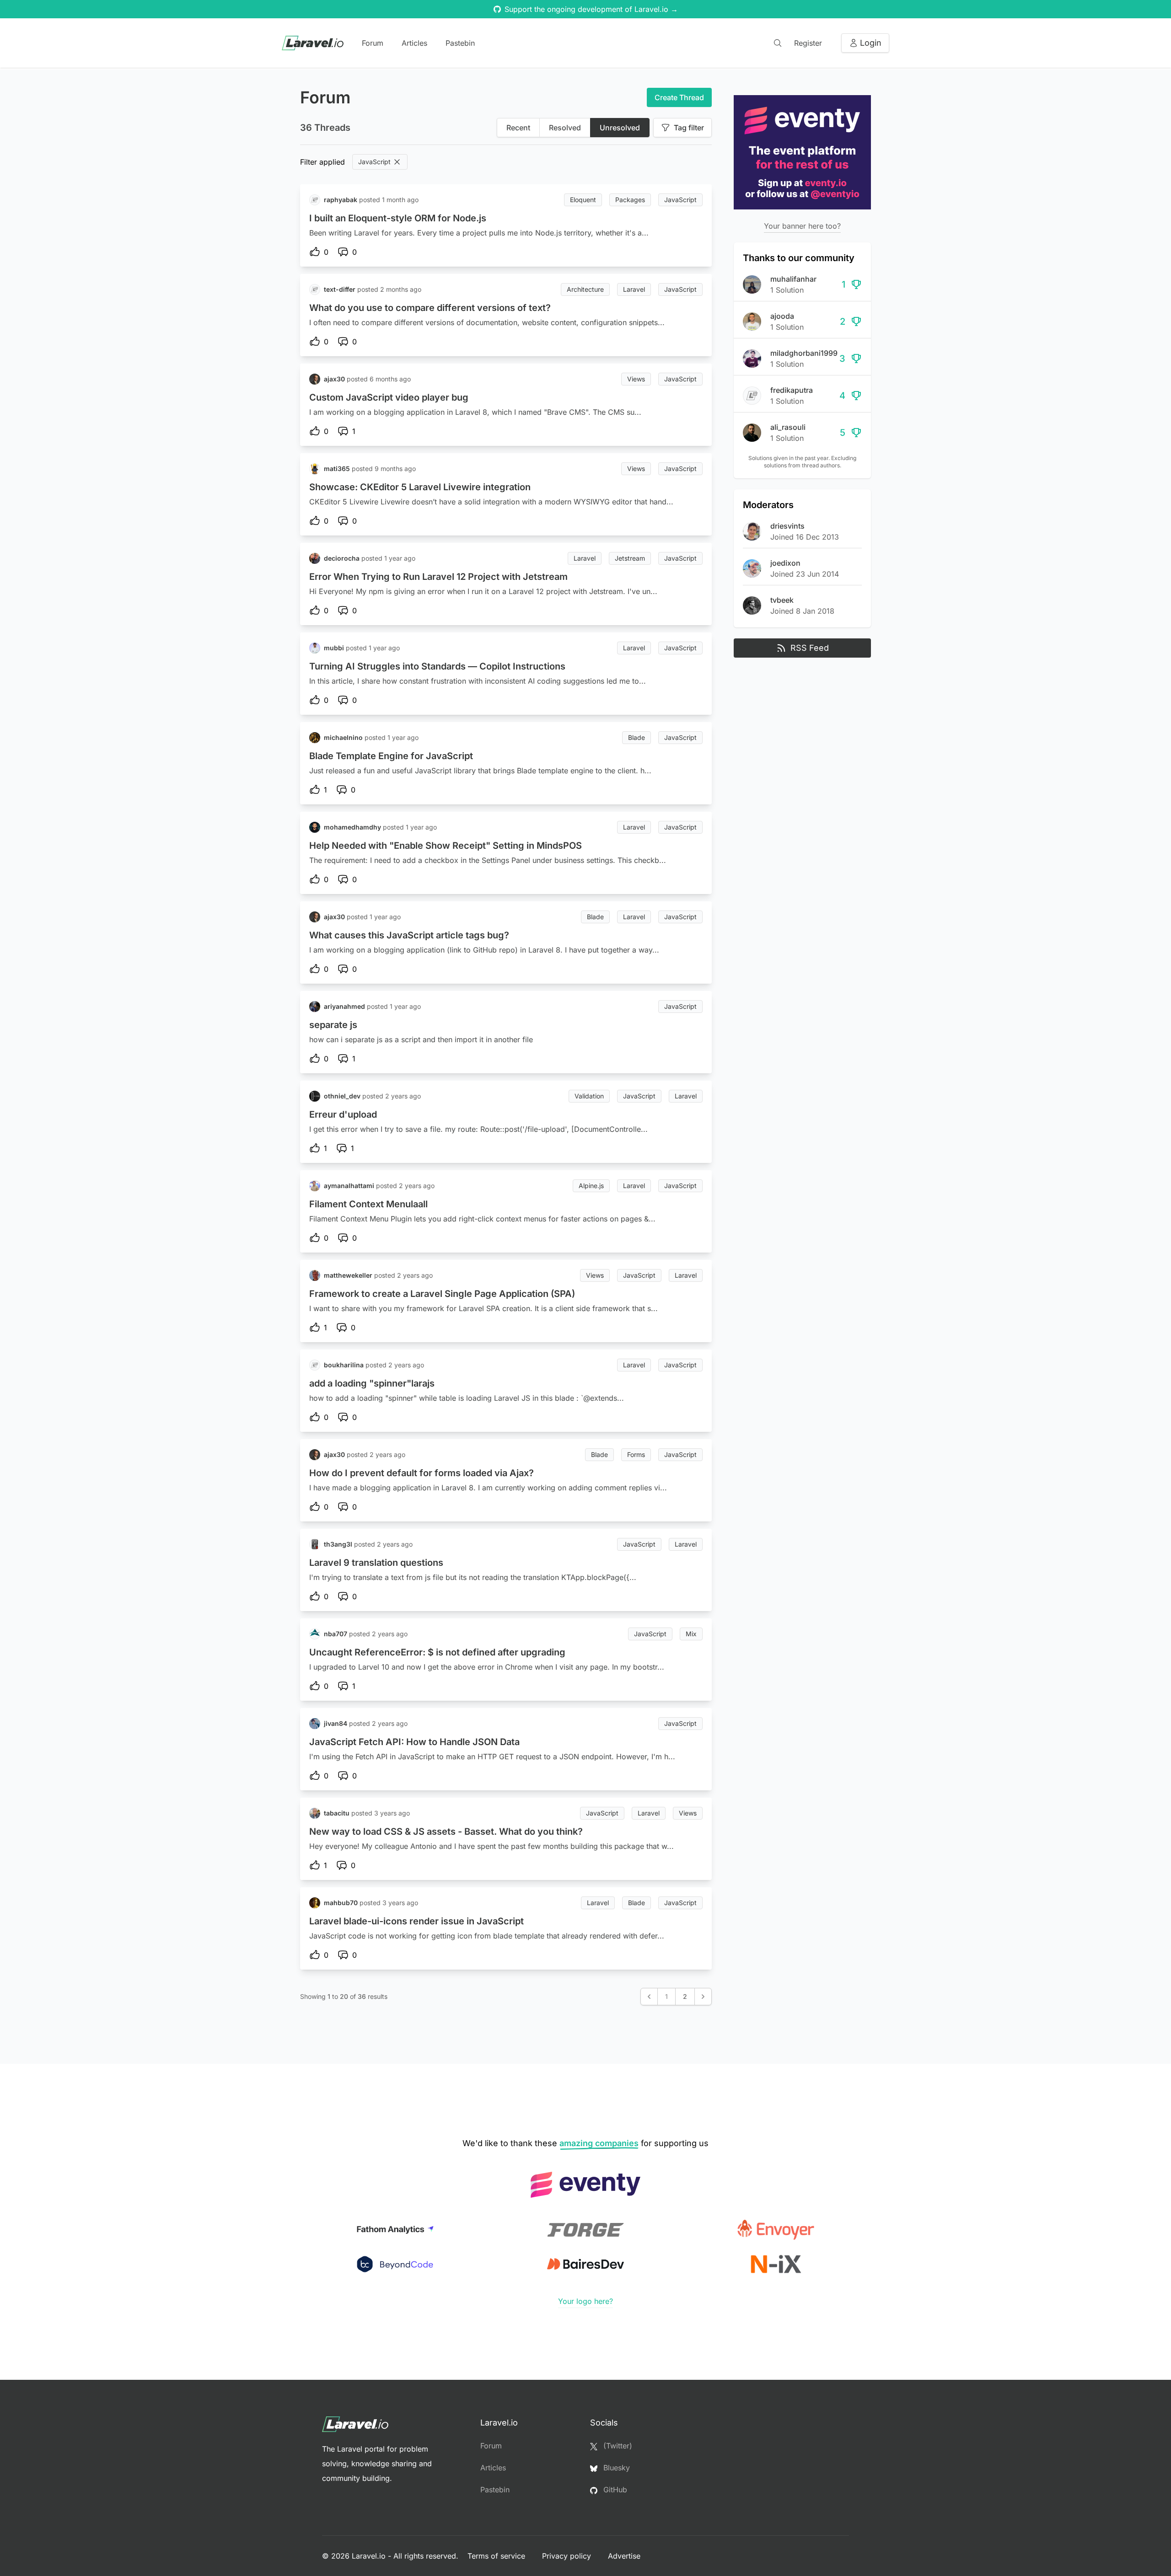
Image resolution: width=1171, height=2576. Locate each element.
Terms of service (497, 2556)
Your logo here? (585, 2301)
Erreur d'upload (343, 1114)
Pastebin (460, 43)
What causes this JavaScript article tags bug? (409, 935)
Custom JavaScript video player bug (389, 397)
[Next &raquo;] (703, 1997)
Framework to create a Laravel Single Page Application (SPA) (442, 1294)
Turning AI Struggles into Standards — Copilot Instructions (437, 666)
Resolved (565, 128)
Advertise (624, 2556)
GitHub (614, 2490)
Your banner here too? (802, 226)
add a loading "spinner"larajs (372, 1383)
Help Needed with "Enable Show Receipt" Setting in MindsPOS (446, 846)
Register (808, 43)
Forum (373, 43)
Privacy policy (568, 2556)
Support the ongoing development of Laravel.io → (591, 9)
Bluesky (615, 2468)
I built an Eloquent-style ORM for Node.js (398, 218)
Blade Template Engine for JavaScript (391, 756)
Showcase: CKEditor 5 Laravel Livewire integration (420, 487)
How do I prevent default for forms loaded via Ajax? (422, 1473)
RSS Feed (810, 648)
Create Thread (679, 97)
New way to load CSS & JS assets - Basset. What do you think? (446, 1832)
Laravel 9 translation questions (376, 1563)
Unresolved (620, 128)
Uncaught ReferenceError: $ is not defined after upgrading (437, 1652)
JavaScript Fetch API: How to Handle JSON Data (414, 1742)
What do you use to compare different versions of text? (430, 308)
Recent (518, 128)
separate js (333, 1025)
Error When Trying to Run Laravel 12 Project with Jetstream (438, 577)
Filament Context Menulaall (368, 1204)
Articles (414, 43)
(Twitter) (617, 2446)
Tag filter (689, 128)
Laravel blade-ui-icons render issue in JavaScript (416, 1921)
